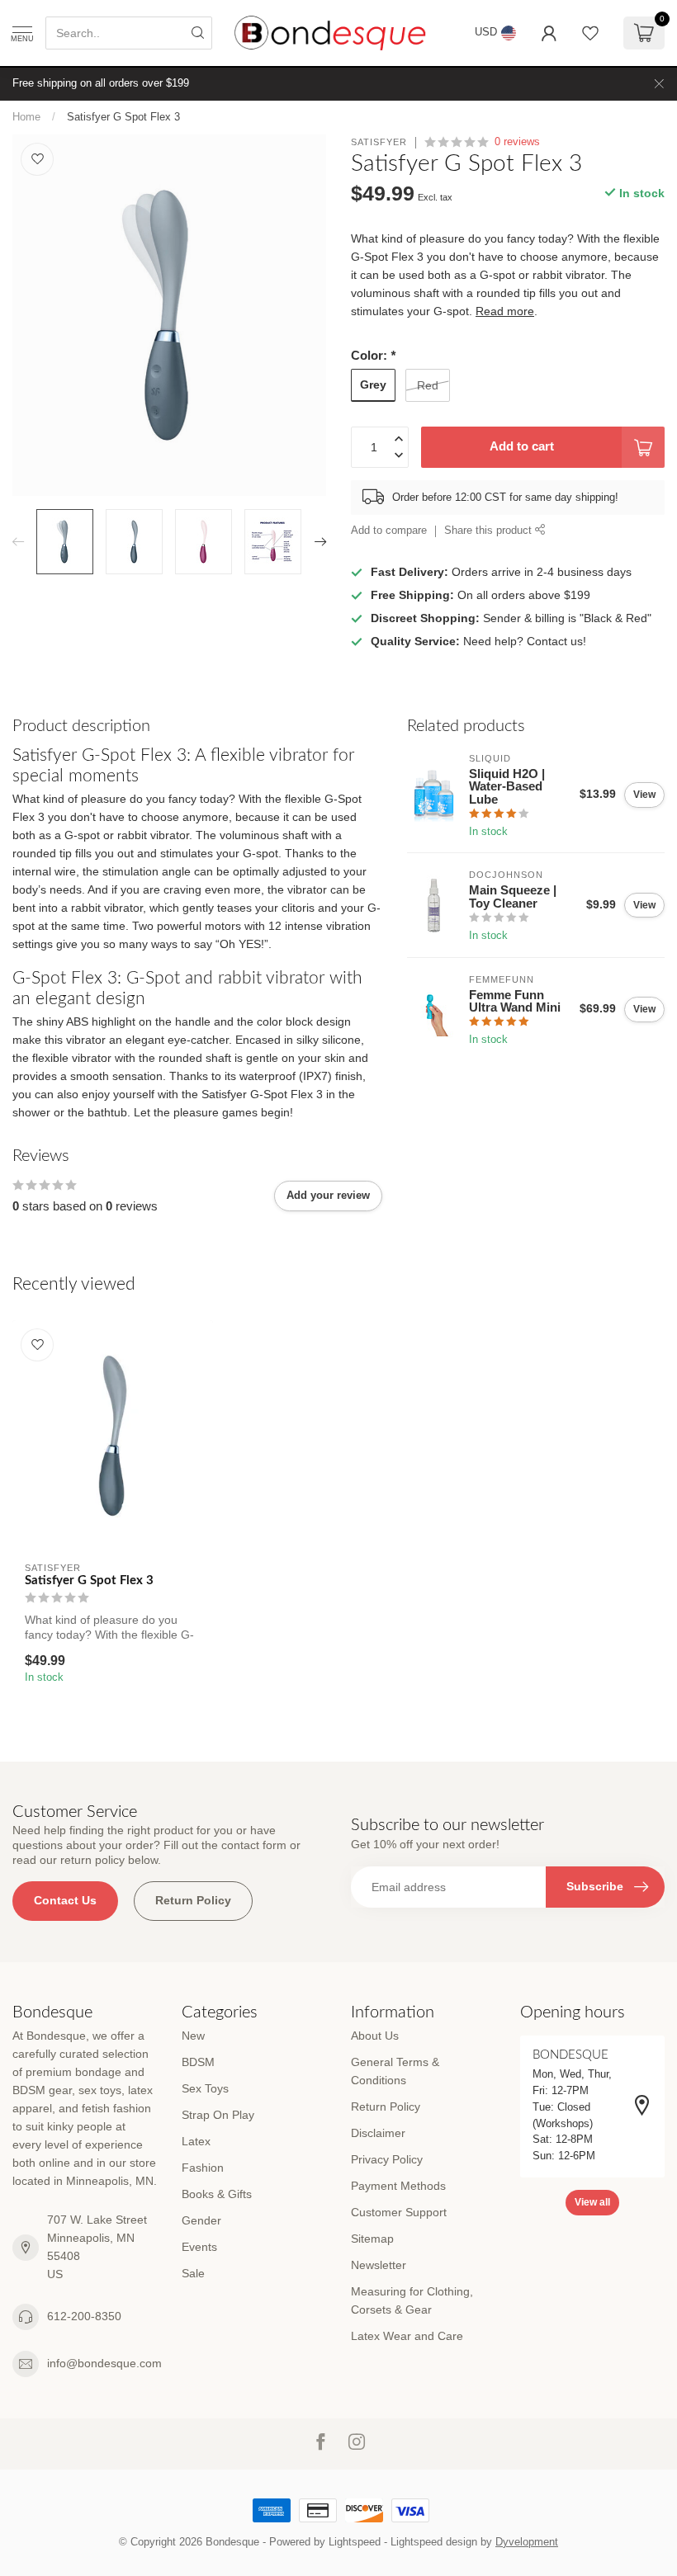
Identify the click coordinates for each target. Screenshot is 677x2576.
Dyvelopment (527, 2542)
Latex (196, 2141)
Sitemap (372, 2239)
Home (26, 117)
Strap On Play (218, 2115)
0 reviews (517, 142)
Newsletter (379, 2265)
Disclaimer (378, 2133)
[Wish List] (590, 33)
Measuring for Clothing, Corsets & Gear (412, 2300)
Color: (373, 355)
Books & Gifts (217, 2194)
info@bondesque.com (104, 2363)
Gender (201, 2220)
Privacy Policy (387, 2159)
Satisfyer (379, 142)
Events (199, 2247)
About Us (375, 2036)
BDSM (198, 2062)
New (193, 2036)
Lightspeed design (434, 2542)
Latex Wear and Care (407, 2336)
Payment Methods (398, 2186)
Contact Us (65, 1900)
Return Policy (193, 1900)
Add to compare (389, 531)
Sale (193, 2273)
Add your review (328, 1195)
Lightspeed (355, 2542)
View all (592, 2202)
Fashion (203, 2168)
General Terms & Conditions (395, 2071)
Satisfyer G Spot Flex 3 (123, 117)
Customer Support (399, 2212)
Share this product (490, 531)
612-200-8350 (84, 2316)
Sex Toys (205, 2088)
